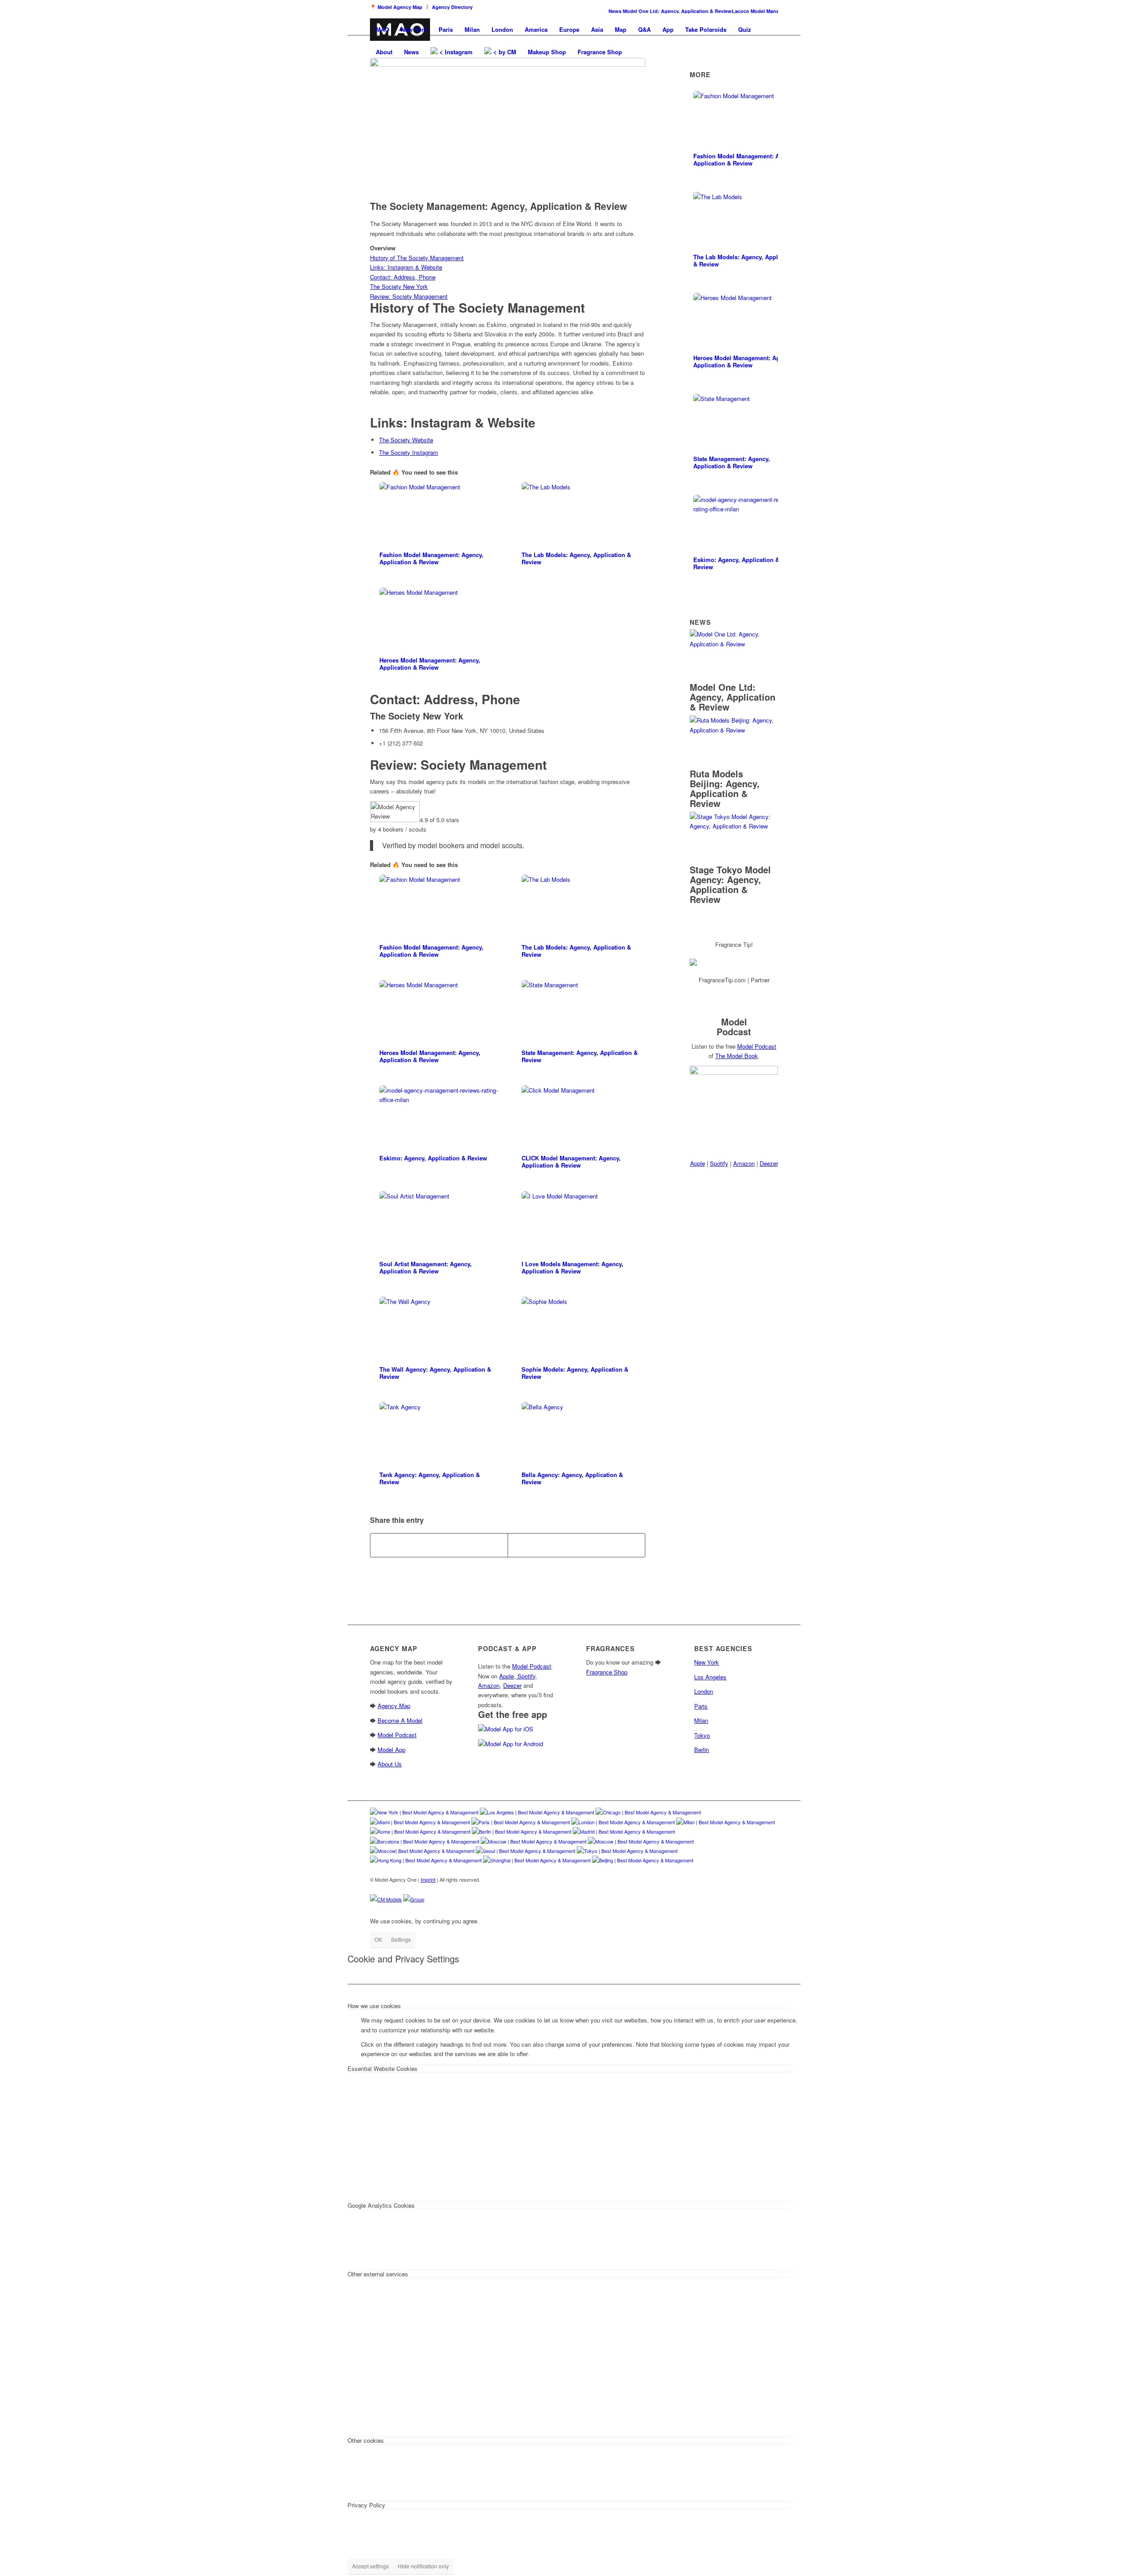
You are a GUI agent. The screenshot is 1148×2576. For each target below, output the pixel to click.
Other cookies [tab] (366, 2440)
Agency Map (394, 1706)
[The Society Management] (508, 127)
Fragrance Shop (607, 1672)
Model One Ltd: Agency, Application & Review (650, 11)
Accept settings (370, 2566)
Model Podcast (757, 1046)
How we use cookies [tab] (374, 2006)
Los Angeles (710, 1677)
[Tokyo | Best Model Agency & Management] (627, 1851)
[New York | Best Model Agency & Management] (424, 1812)
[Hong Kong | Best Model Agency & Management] (426, 1860)
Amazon (744, 1163)
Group (417, 1899)
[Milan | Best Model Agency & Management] (726, 1822)
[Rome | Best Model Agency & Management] (420, 1831)
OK (378, 1939)
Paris (701, 1706)
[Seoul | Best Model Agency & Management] (526, 1851)
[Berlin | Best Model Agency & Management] (522, 1831)
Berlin (702, 1750)
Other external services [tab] (378, 2274)
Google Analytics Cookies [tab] (381, 2205)
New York (443, 716)
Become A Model (400, 1720)
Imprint (428, 1879)
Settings (401, 1939)
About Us (390, 1764)
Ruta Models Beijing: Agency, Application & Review (725, 788)
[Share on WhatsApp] (439, 1545)
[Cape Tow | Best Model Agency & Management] (422, 1851)
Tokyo (702, 1735)
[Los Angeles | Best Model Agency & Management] (537, 1812)
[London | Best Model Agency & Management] (623, 1822)
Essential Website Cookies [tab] (383, 2068)
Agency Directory (452, 7)
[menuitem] (399, 7)
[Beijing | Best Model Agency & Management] (643, 1860)
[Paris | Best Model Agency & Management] (521, 1822)
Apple (698, 1163)
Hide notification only (423, 2566)
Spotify (719, 1163)
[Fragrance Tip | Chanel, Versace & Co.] (734, 962)
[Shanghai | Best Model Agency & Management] (537, 1860)
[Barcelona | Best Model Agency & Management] (425, 1841)
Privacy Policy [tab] (366, 2505)
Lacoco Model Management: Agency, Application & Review (774, 11)
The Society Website (406, 440)
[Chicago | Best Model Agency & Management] (648, 1812)
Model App (391, 1750)
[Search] (637, 52)
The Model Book (737, 1056)
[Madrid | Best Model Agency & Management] (624, 1831)
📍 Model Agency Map (396, 7)
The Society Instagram (409, 452)
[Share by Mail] (576, 1545)
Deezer (769, 1163)
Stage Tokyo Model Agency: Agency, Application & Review (730, 884)
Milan (701, 1720)
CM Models (389, 1899)
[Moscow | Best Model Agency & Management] (534, 1841)
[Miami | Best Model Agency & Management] (420, 1822)
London (704, 1691)
